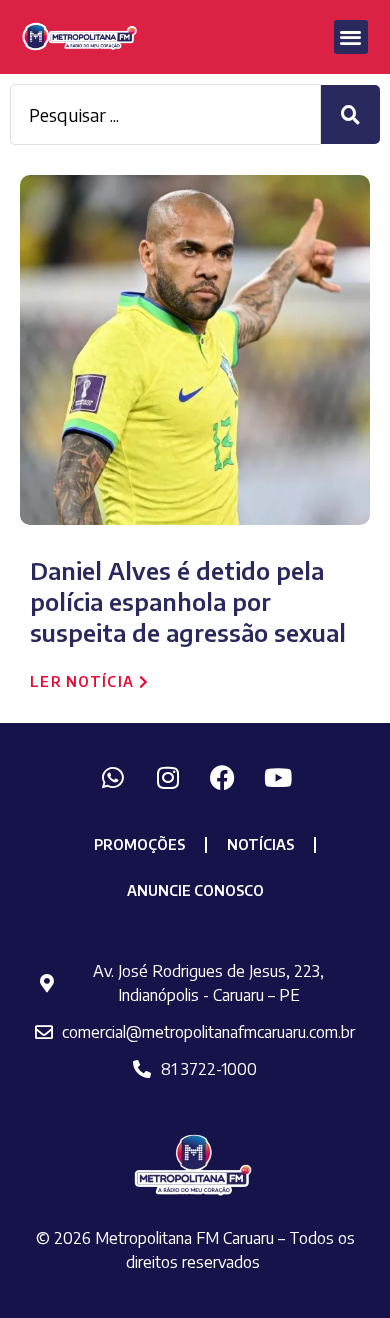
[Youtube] (278, 777)
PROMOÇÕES (139, 844)
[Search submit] (350, 114)
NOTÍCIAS (260, 844)
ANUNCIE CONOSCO (195, 890)
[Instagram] (168, 777)
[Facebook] (223, 777)
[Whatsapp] (113, 777)
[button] (351, 37)
